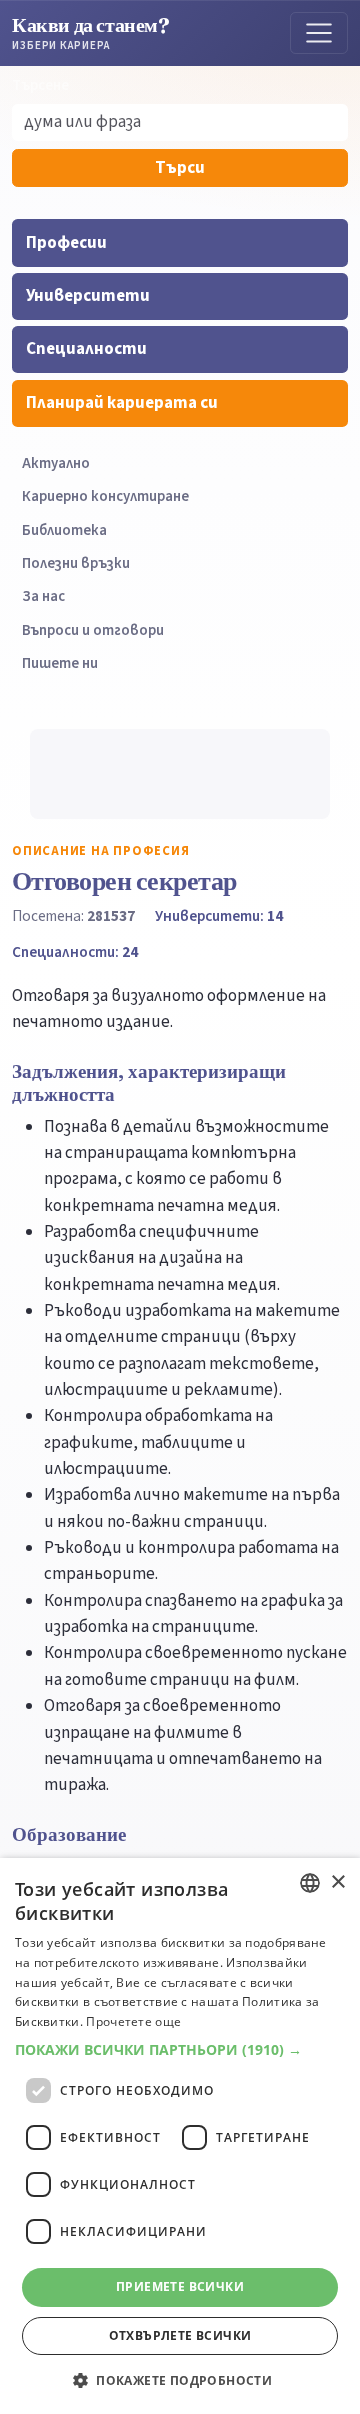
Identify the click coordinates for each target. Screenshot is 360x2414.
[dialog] (180, 2136)
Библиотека (64, 530)
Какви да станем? (91, 32)
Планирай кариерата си (122, 403)
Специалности (86, 349)
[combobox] (310, 1883)
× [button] (337, 1882)
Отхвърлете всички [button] (180, 2335)
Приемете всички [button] (180, 2286)
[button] (180, 2050)
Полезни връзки (76, 563)
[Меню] (319, 33)
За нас (43, 596)
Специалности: (75, 952)
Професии (66, 243)
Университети (88, 296)
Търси (180, 168)
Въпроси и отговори (93, 630)
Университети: (219, 916)
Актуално (56, 463)
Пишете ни (60, 663)
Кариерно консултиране (105, 496)
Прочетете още (133, 2021)
